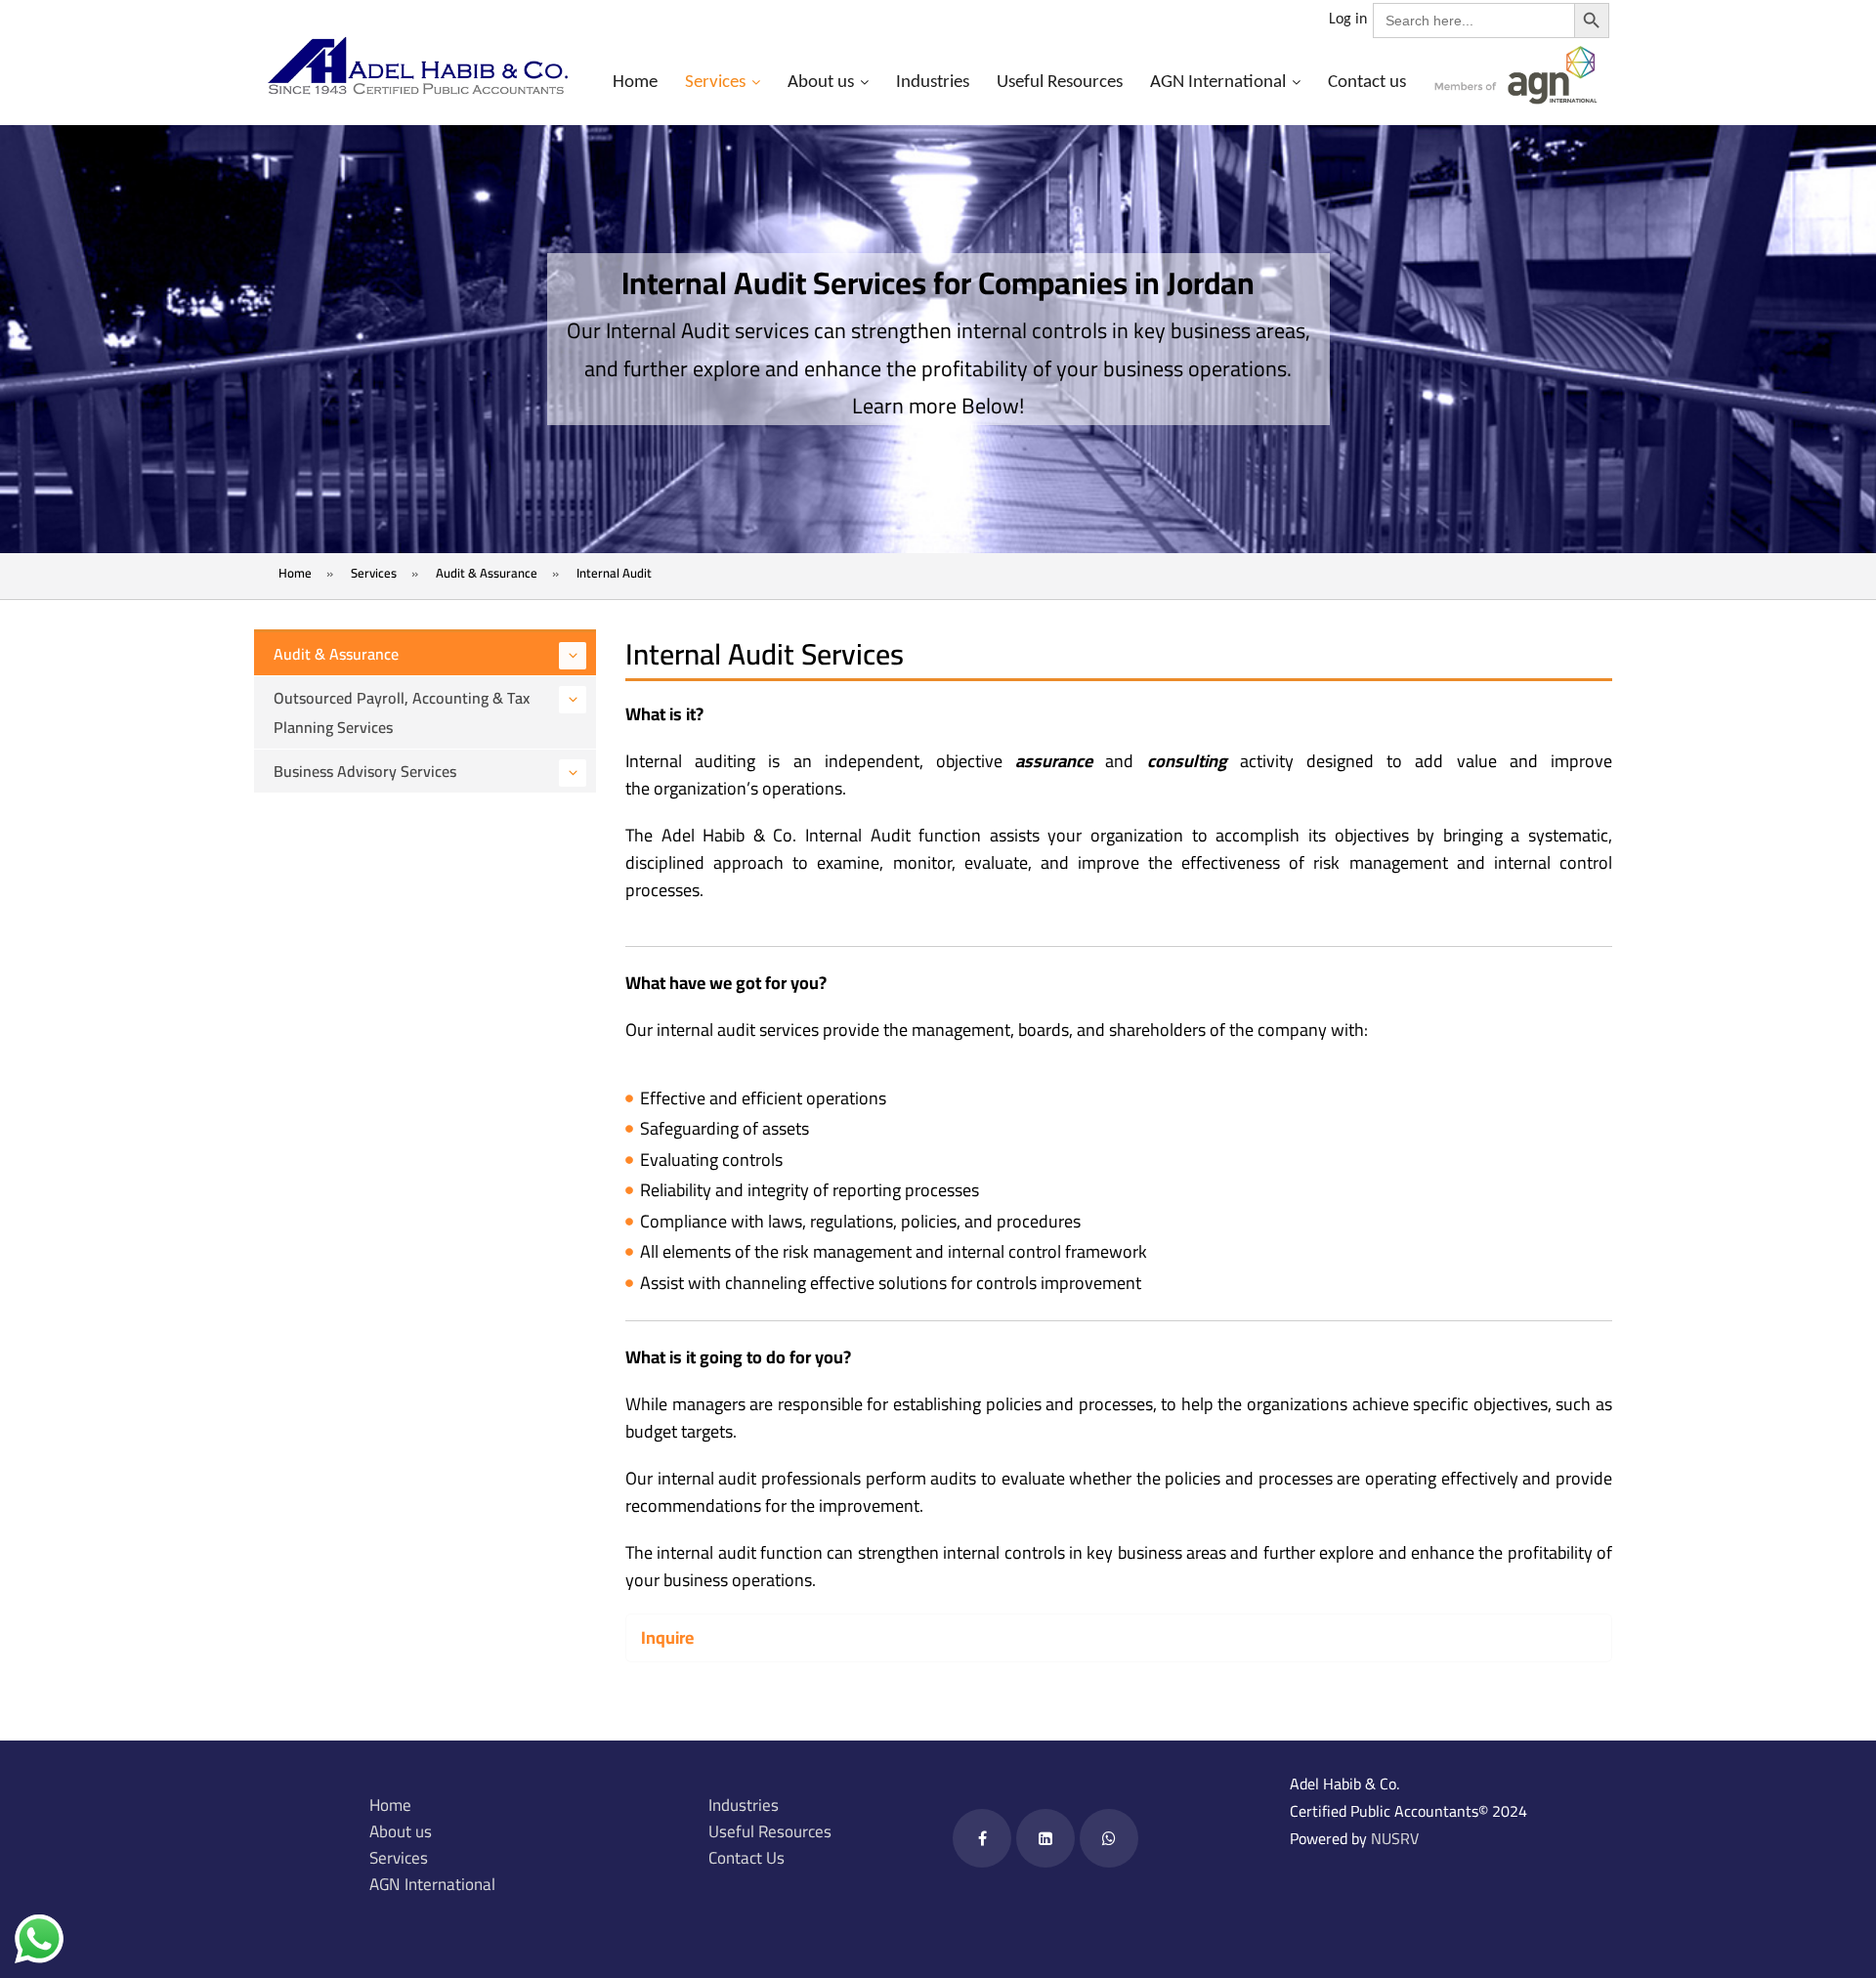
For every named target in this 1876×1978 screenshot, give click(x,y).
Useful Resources (1060, 83)
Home (635, 83)
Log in (1348, 20)
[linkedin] (1045, 1838)
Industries (933, 83)
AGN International (1218, 83)
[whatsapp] (1109, 1838)
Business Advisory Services (365, 771)
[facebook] (982, 1838)
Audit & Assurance (336, 654)
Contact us (1367, 83)
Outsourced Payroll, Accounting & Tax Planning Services (402, 712)
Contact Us (746, 1858)
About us (821, 83)
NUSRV (1395, 1838)
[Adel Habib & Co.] (417, 66)
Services (715, 83)
